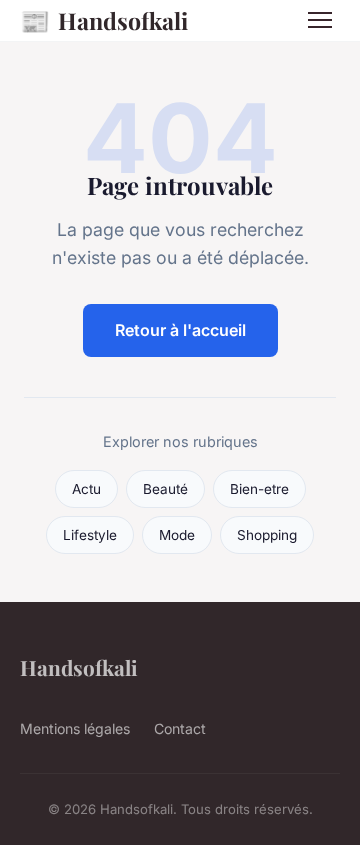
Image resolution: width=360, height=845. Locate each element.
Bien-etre (259, 489)
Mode (177, 535)
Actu (86, 489)
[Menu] (320, 20)
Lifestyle (90, 535)
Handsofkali (104, 20)
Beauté (165, 489)
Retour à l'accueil (180, 330)
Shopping (267, 535)
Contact (180, 728)
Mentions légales (75, 728)
